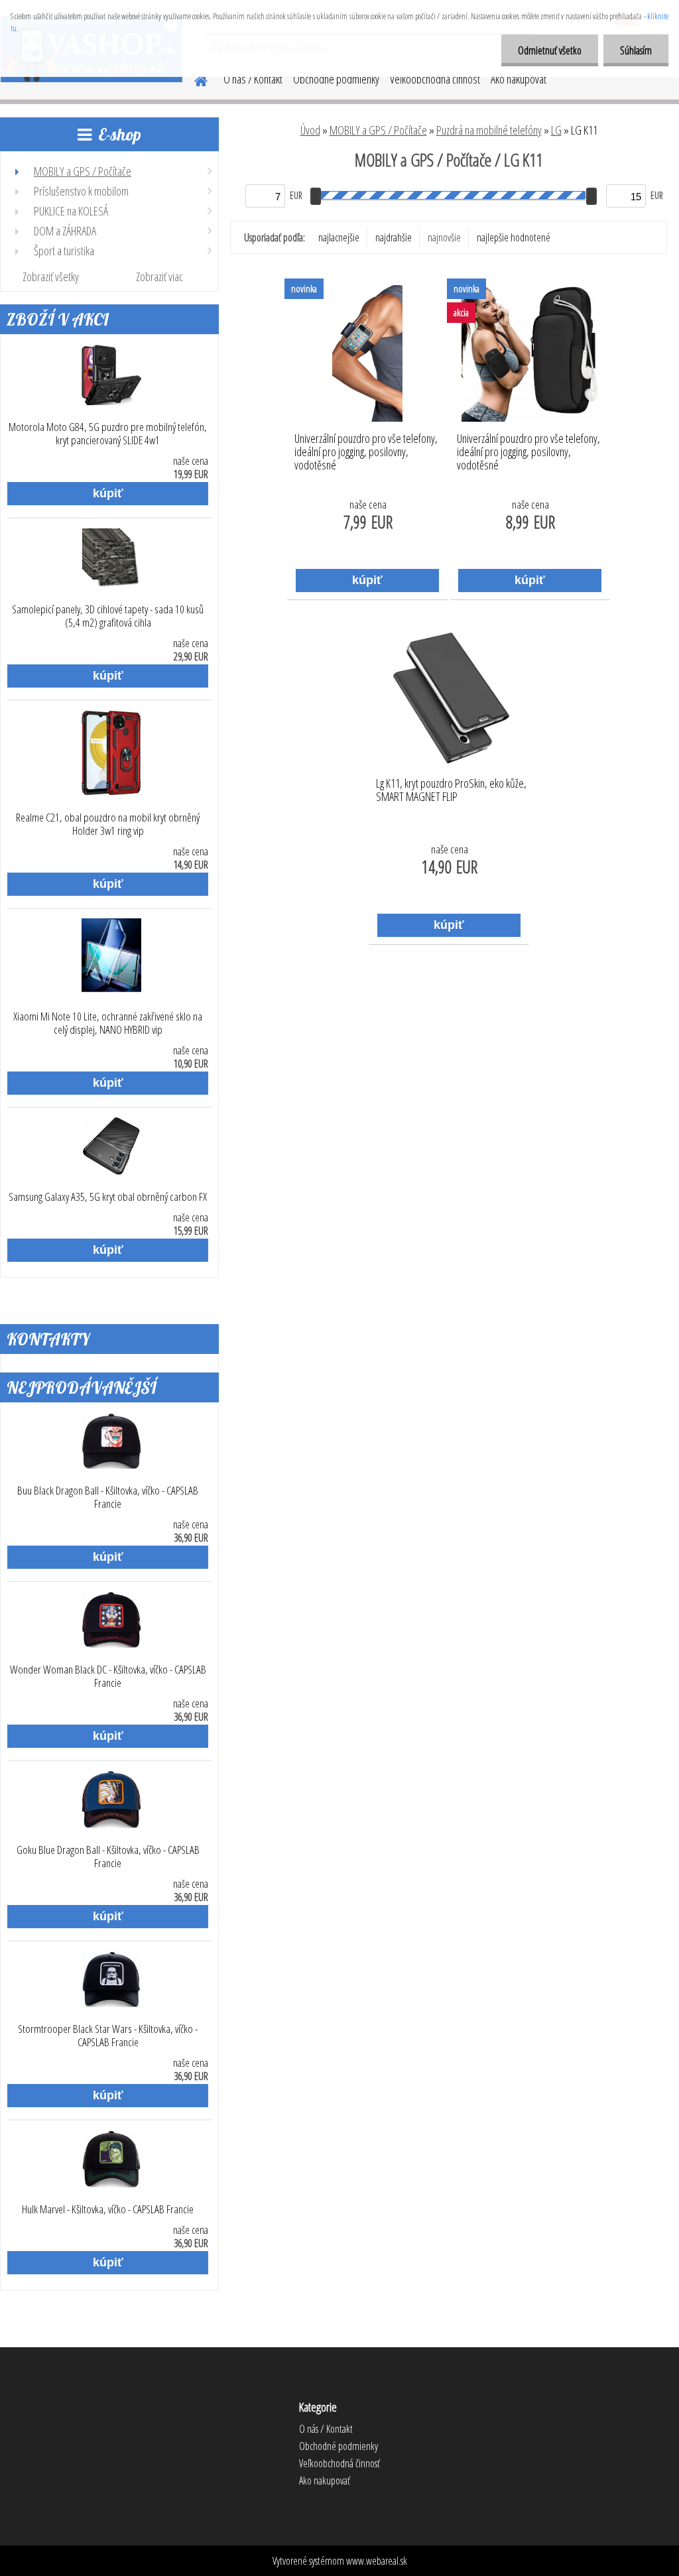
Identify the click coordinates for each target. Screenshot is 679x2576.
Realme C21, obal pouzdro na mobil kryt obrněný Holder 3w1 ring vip (108, 824)
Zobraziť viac (159, 276)
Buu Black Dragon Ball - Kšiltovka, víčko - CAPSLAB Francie (108, 1497)
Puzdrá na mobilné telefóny (489, 130)
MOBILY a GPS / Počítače (378, 130)
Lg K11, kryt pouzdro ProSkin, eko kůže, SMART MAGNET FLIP (451, 790)
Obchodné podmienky (336, 79)
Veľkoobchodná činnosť (435, 79)
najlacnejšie (339, 237)
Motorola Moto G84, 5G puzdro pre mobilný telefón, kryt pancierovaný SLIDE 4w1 (108, 434)
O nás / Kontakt (253, 79)
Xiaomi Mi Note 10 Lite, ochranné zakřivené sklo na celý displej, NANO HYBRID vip (108, 1023)
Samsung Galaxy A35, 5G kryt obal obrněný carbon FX (108, 1197)
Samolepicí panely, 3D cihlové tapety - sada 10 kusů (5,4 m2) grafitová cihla (108, 616)
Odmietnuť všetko (550, 50)
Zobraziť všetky (51, 276)
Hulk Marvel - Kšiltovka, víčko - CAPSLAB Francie (108, 2209)
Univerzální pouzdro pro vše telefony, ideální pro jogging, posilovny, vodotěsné (366, 448)
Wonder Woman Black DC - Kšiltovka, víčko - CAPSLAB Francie (108, 1676)
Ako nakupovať (519, 79)
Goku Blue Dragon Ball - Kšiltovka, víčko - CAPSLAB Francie (108, 1857)
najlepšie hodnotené (514, 237)
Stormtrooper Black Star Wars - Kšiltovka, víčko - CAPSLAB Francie (108, 2036)
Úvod (310, 130)
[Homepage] (193, 79)
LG (556, 130)
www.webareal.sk (377, 2561)
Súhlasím (636, 50)
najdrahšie (394, 237)
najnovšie (444, 237)
